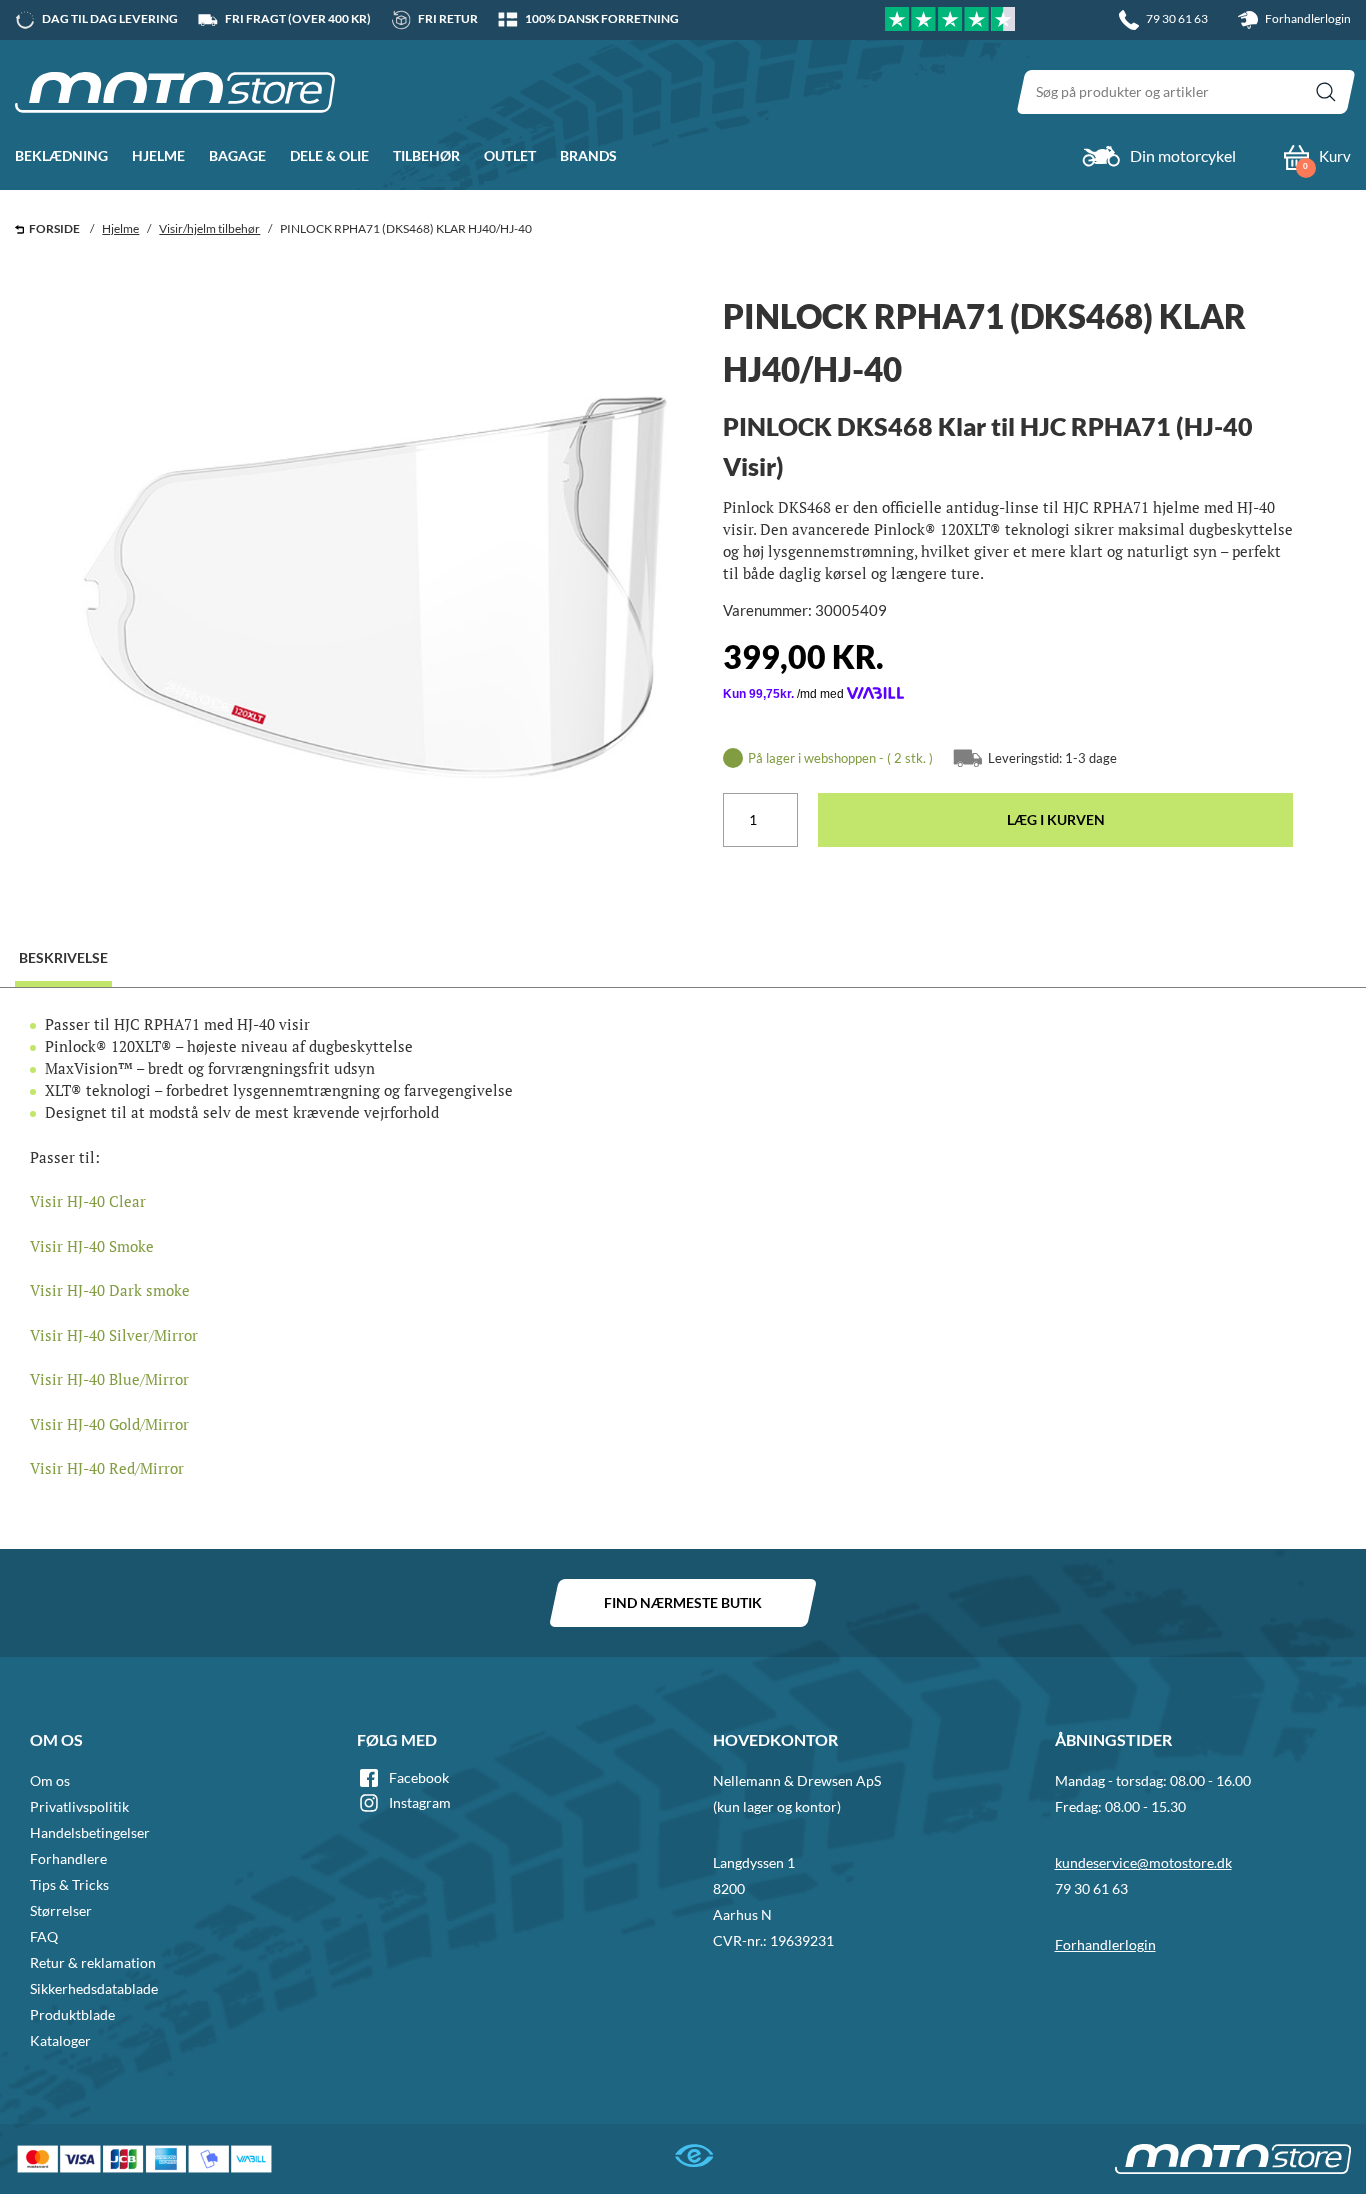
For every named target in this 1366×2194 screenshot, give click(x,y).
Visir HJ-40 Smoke (92, 1246)
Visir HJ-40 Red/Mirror (107, 1468)
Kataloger (60, 2040)
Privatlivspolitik (79, 1806)
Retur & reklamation (93, 1962)
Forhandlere (68, 1858)
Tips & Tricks (69, 1884)
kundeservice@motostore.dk (1143, 1862)
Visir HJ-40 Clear (88, 1201)
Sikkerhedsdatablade (94, 1988)
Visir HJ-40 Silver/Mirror (114, 1335)
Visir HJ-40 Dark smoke (110, 1290)
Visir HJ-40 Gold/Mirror (109, 1424)
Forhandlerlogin (1307, 18)
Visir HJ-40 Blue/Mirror (109, 1379)
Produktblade (72, 2014)
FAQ (44, 1936)
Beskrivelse (63, 957)
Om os (50, 1780)
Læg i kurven (1056, 819)
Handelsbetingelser (90, 1832)
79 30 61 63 (1091, 1888)
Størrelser (61, 1910)
